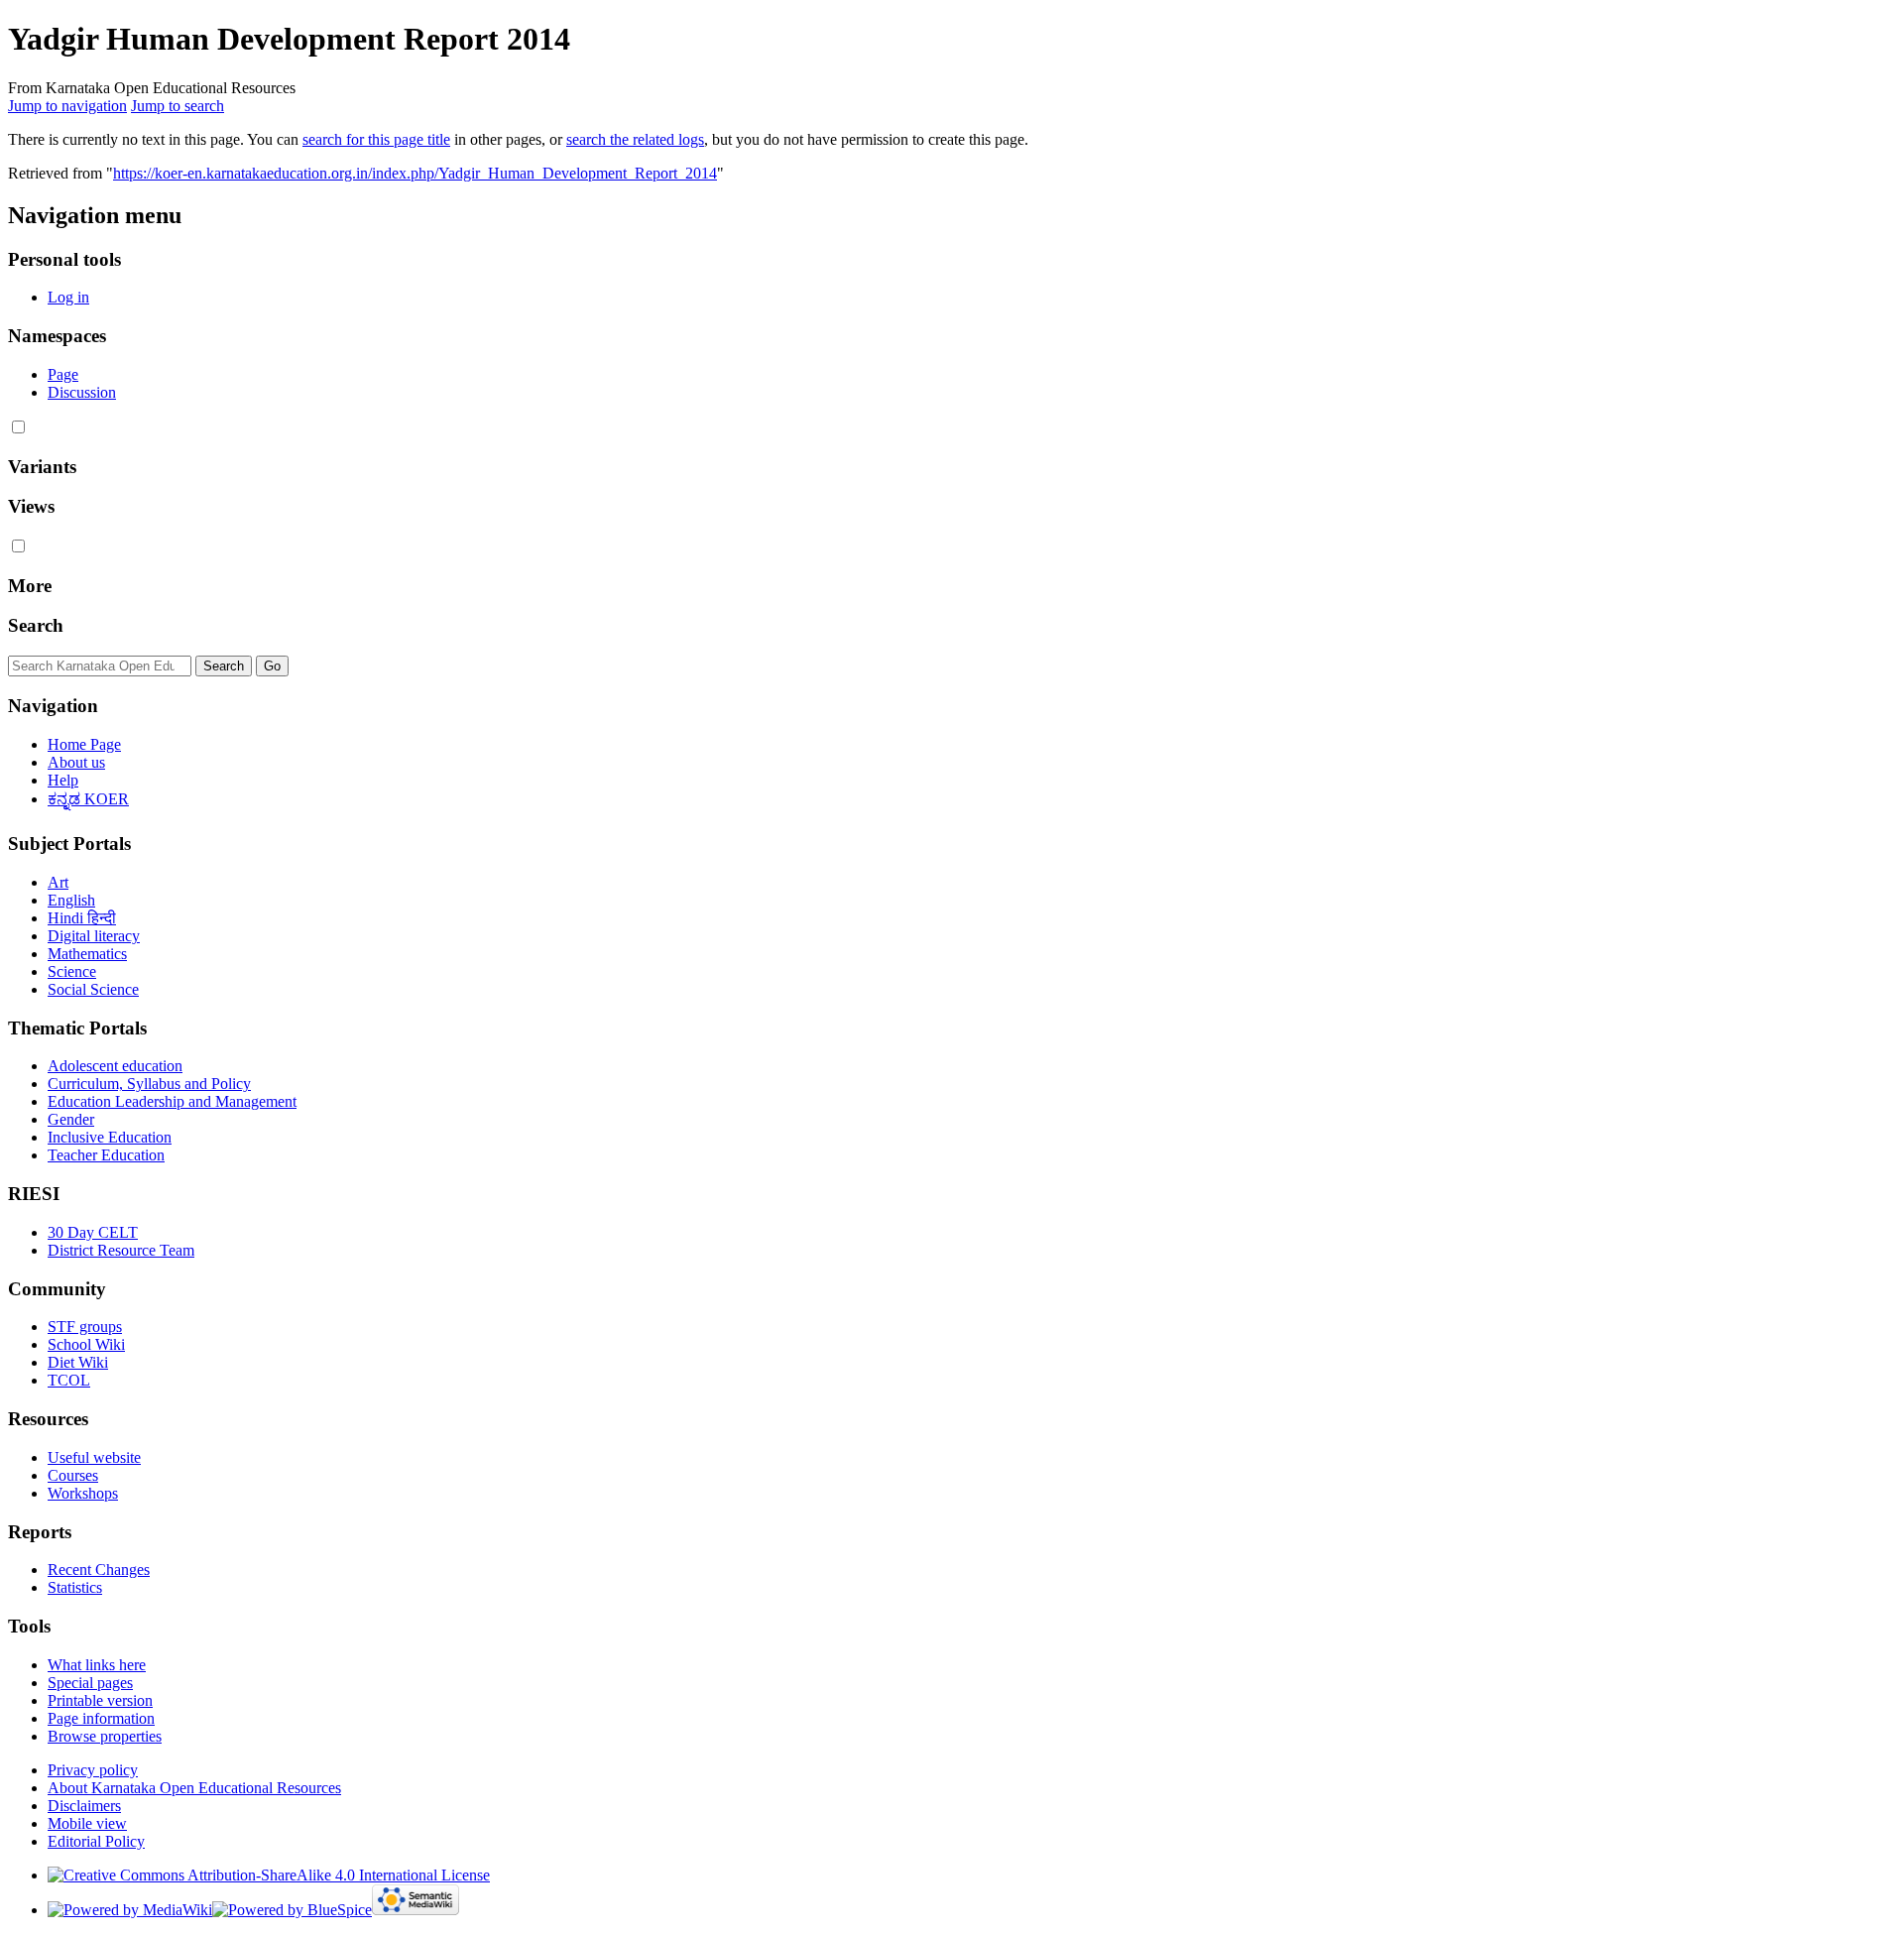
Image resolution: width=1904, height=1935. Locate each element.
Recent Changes (99, 1570)
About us (76, 762)
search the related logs (635, 139)
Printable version (100, 1700)
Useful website (94, 1457)
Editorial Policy (96, 1841)
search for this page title (376, 139)
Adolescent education (115, 1066)
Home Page (84, 744)
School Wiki (86, 1344)
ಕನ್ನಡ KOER (88, 799)
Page (63, 374)
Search (36, 625)
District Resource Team (121, 1250)
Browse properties (105, 1736)
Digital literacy (94, 936)
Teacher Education (106, 1155)
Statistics (75, 1587)
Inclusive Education (110, 1137)
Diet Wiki (78, 1362)
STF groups (85, 1327)
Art (58, 882)
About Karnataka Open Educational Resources (194, 1788)
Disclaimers (84, 1806)
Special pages (90, 1683)
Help (63, 780)
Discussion (82, 392)
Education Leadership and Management (172, 1101)
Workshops (83, 1493)
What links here (97, 1665)
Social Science (93, 989)
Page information (101, 1718)
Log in (68, 297)
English (71, 900)
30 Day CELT (93, 1232)
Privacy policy (93, 1770)
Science (72, 971)
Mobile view (87, 1823)
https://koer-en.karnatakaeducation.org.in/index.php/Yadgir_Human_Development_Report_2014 (415, 173)
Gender (71, 1119)
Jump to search (178, 106)
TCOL (69, 1380)
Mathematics (87, 954)
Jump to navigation (67, 106)
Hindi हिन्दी (82, 918)
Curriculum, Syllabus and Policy (149, 1084)
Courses (73, 1475)
